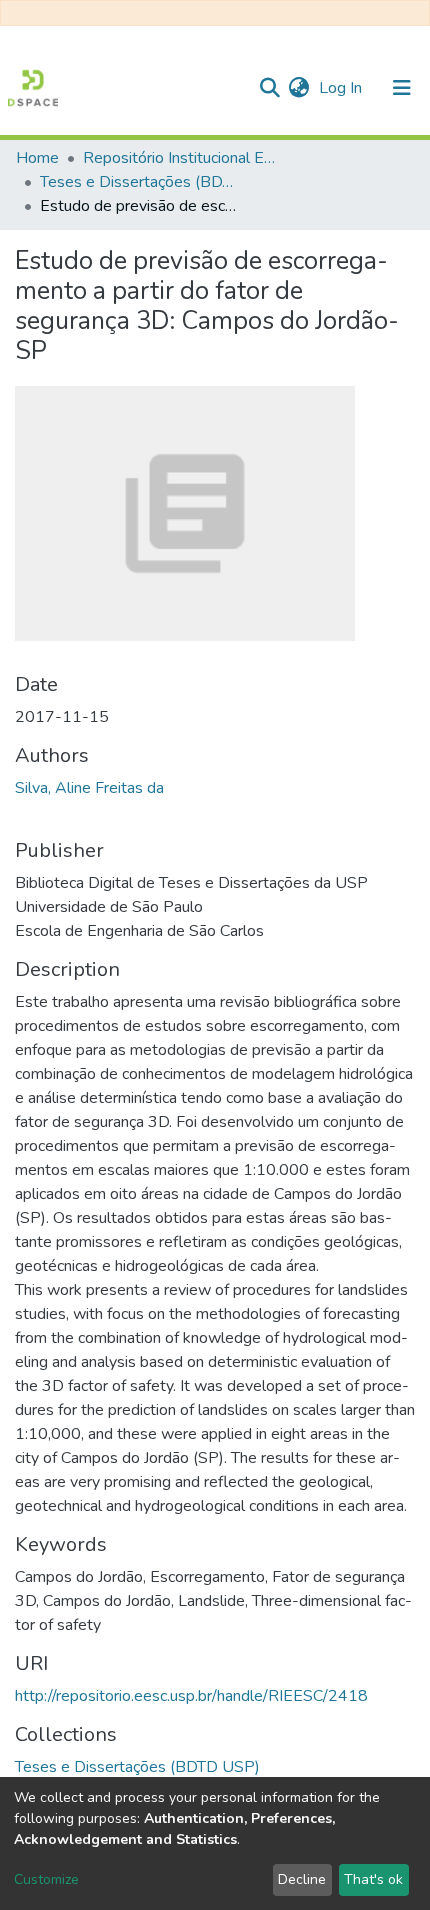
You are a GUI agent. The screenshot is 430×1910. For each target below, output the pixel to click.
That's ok (373, 1879)
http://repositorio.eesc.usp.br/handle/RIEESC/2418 (191, 1696)
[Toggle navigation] (402, 88)
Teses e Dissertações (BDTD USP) (140, 182)
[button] (298, 88)
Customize (46, 1879)
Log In (342, 88)
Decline (302, 1879)
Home (37, 158)
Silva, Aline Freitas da (89, 788)
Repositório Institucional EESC (183, 158)
